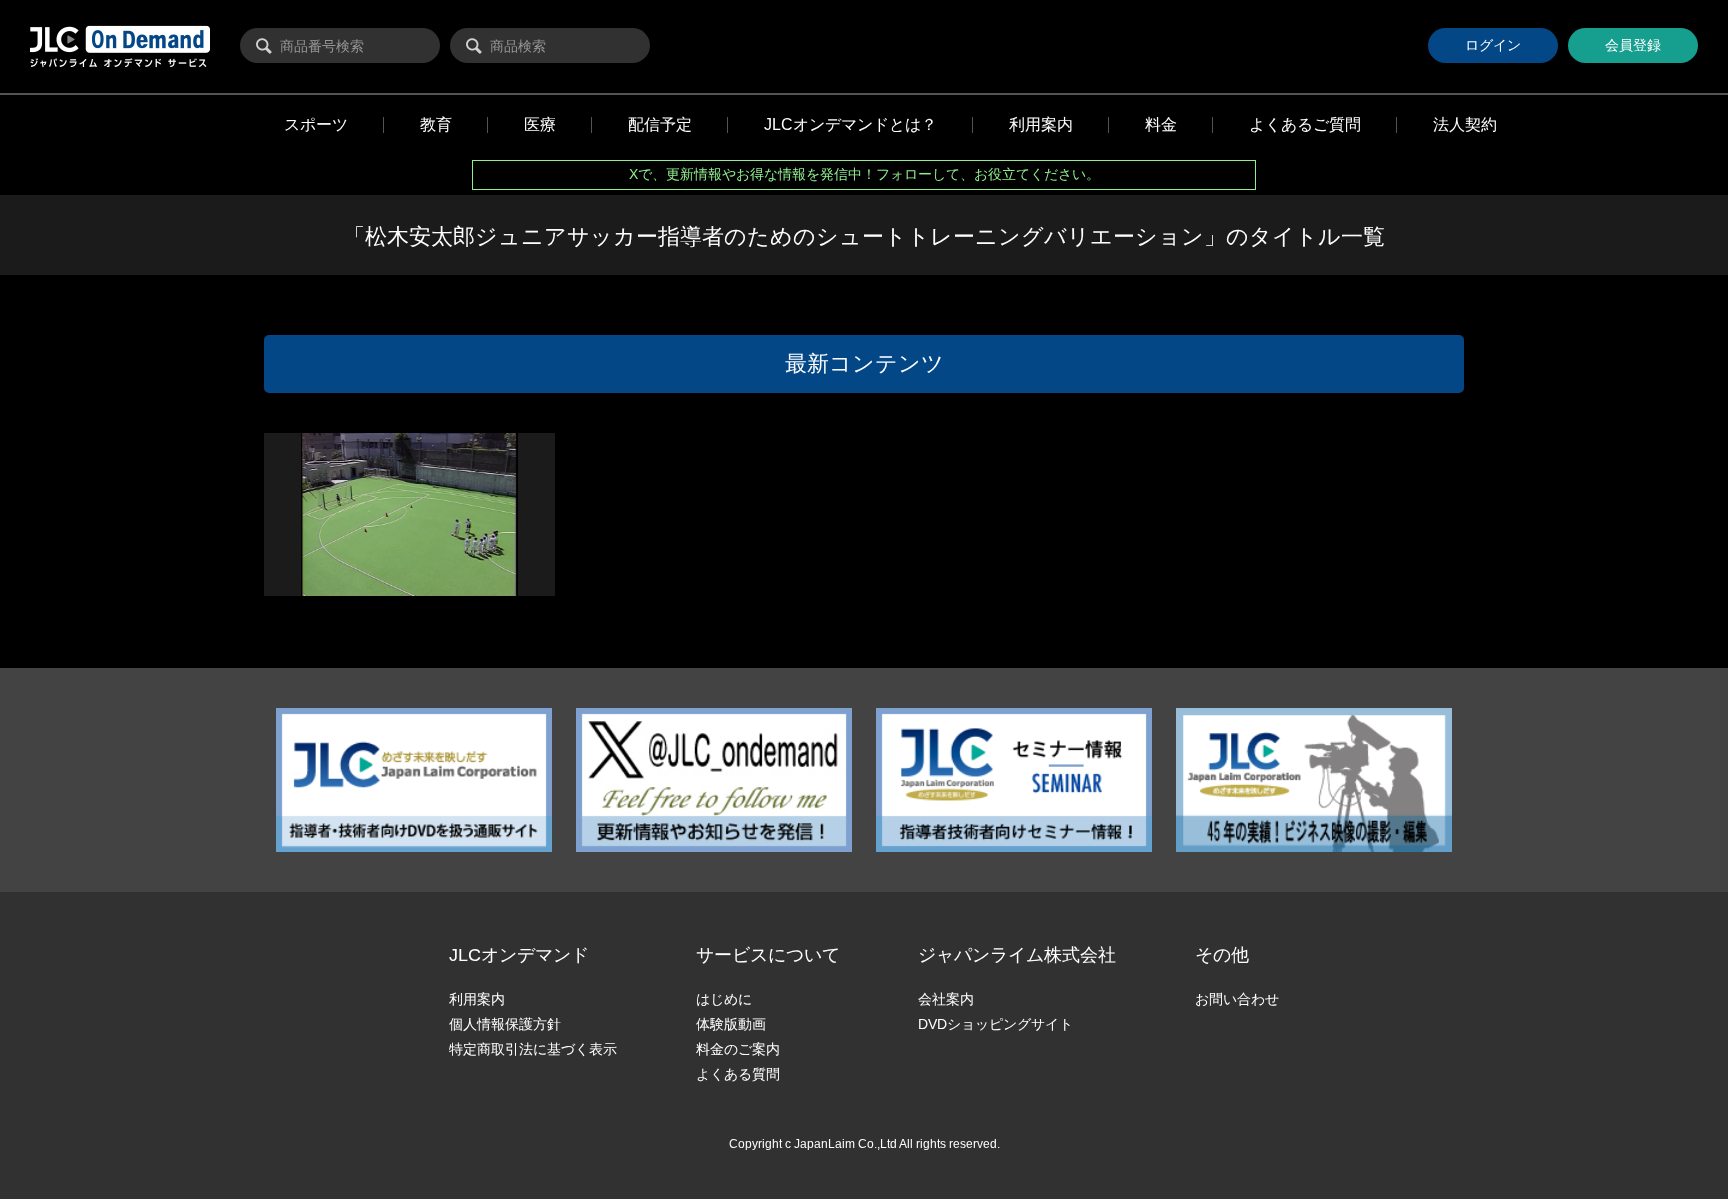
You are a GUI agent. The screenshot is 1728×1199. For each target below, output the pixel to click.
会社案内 (946, 999)
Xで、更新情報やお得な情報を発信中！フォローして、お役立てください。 (864, 174)
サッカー (303, 570)
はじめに (724, 999)
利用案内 (477, 999)
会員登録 (1633, 45)
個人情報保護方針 (505, 1024)
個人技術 (350, 570)
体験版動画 (731, 1024)
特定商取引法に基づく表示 (533, 1049)
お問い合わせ (1237, 999)
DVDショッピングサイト (995, 1024)
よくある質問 (738, 1074)
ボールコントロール (331, 588)
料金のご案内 (738, 1049)
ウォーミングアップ (425, 570)
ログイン (1493, 45)
